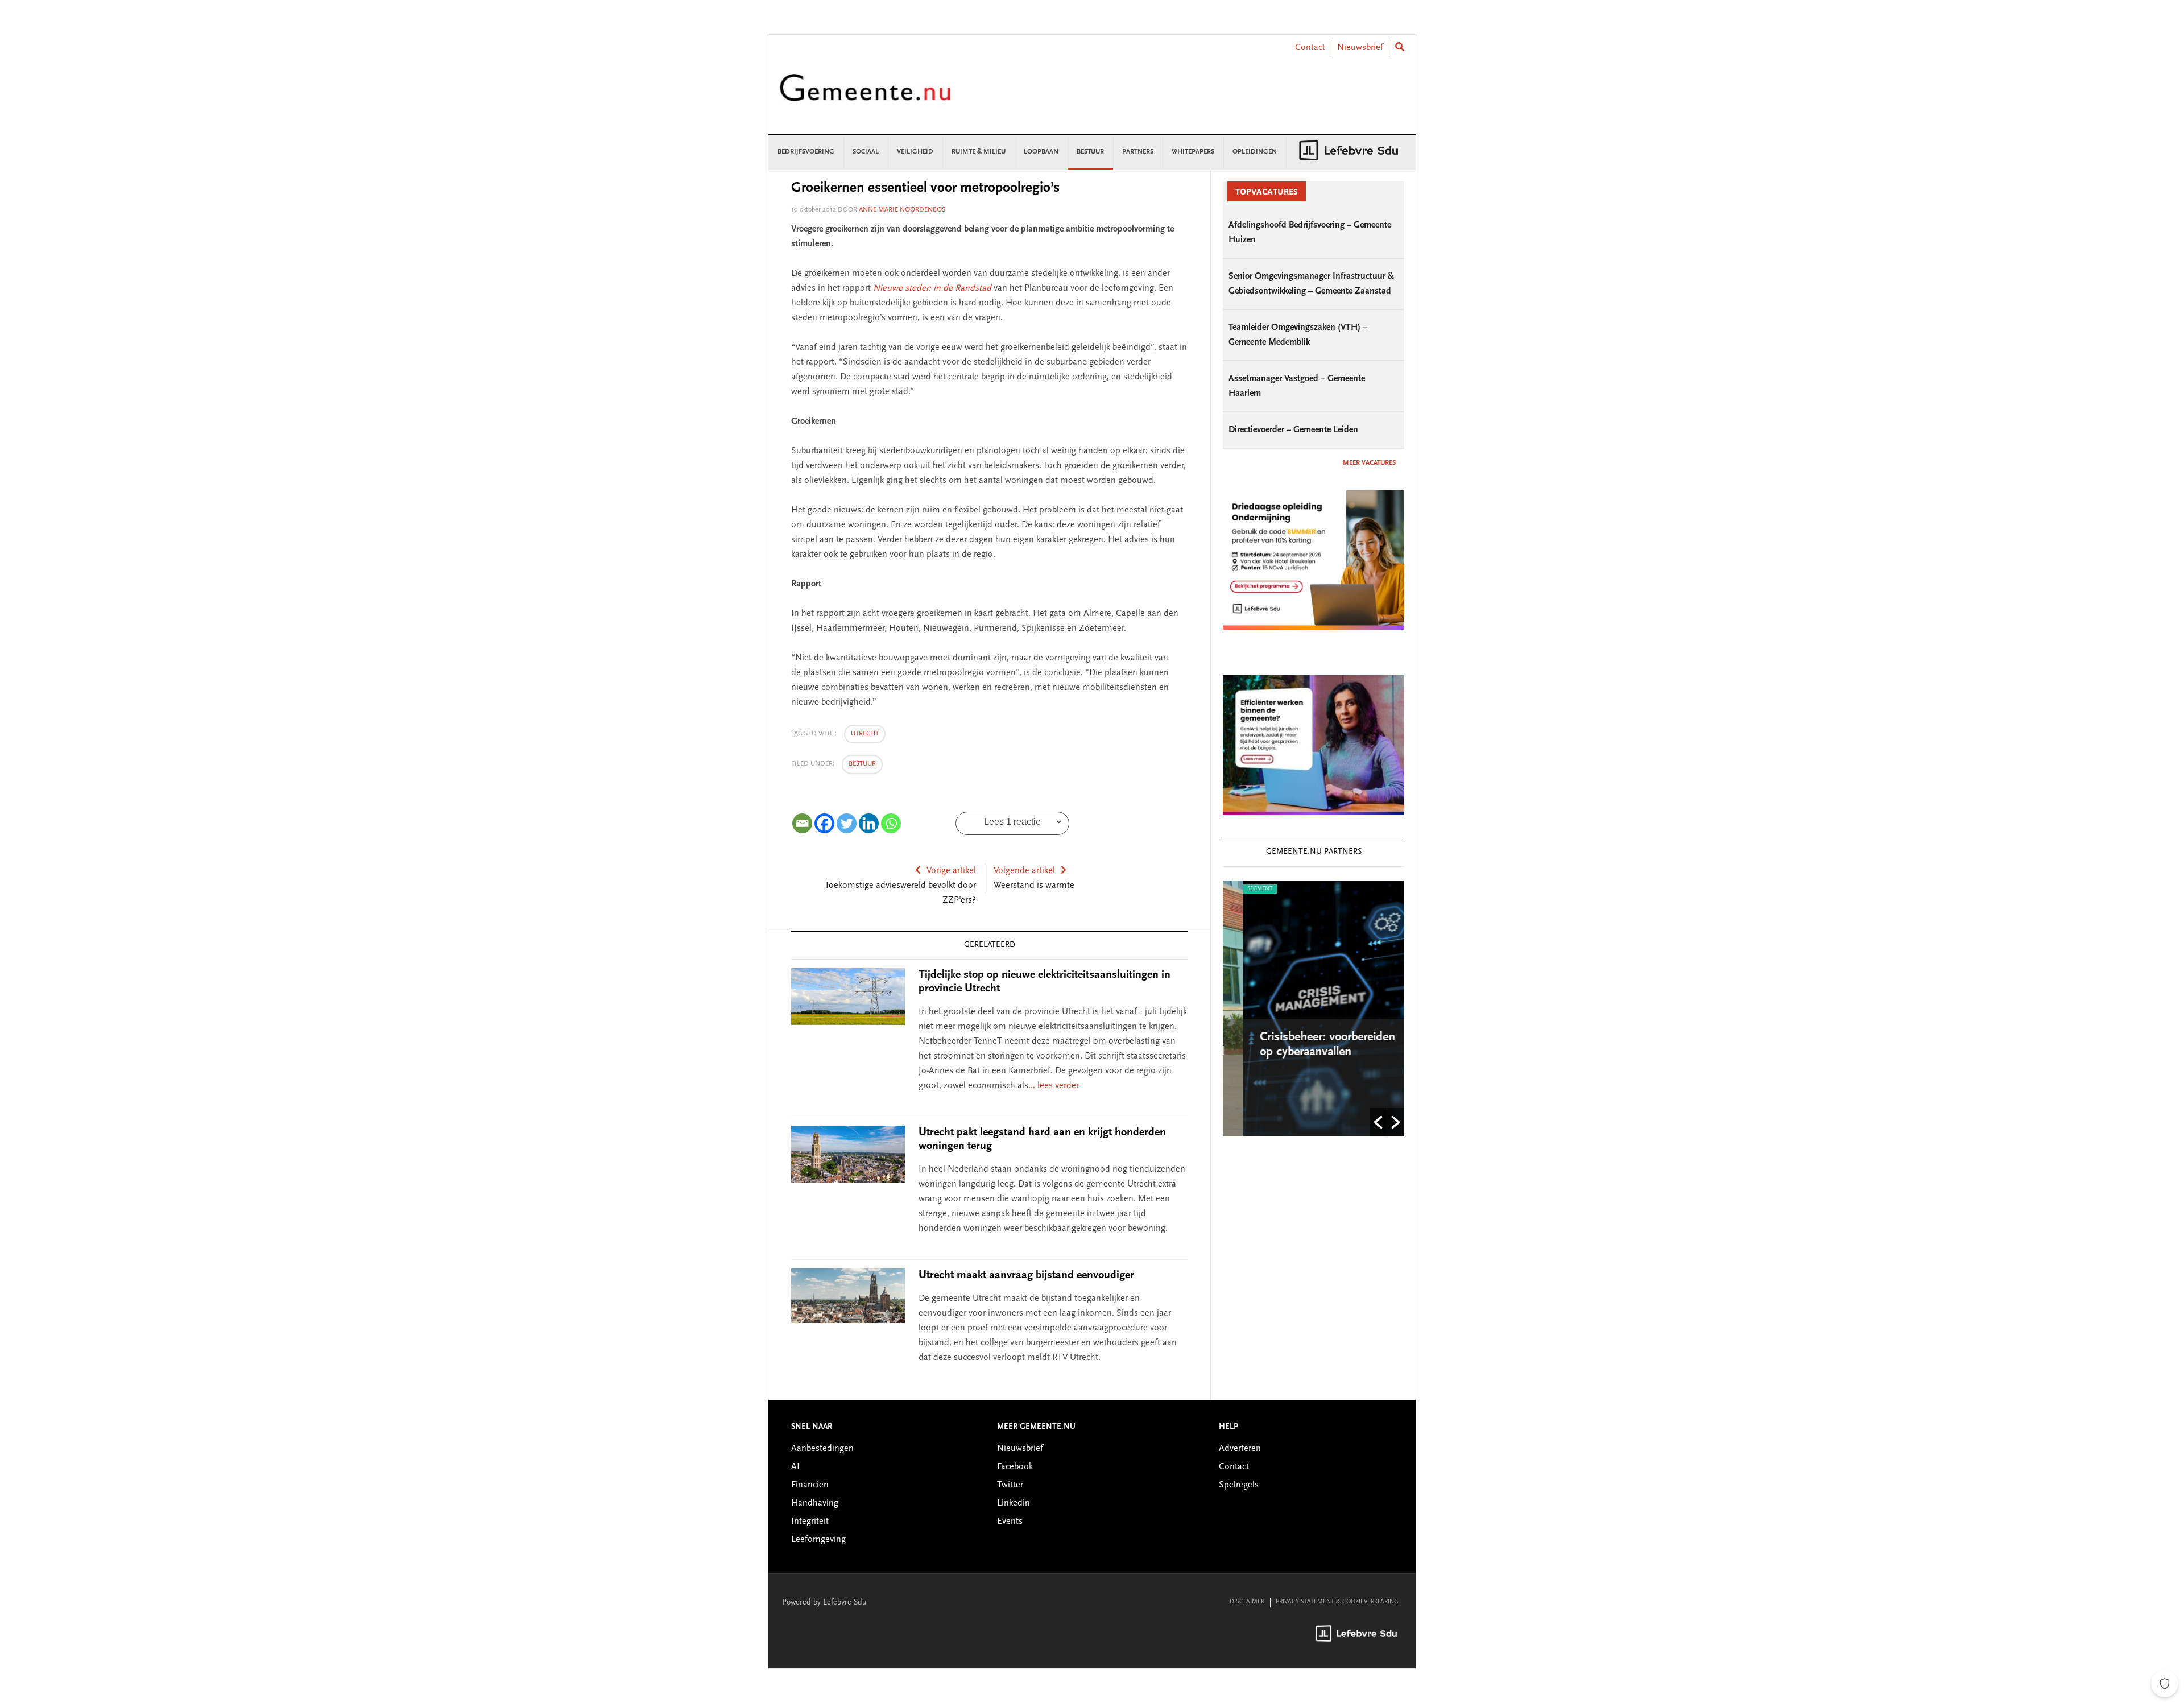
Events (1010, 1522)
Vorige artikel (951, 871)
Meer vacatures (1369, 463)
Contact (1310, 48)
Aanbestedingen (822, 1449)
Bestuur (862, 764)
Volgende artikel (1024, 871)
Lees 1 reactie (1012, 822)
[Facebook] (824, 823)
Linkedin (1014, 1503)
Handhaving (815, 1503)
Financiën (810, 1485)
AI (795, 1467)
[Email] (802, 823)
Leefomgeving (818, 1540)
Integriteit (810, 1522)
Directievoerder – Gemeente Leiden (1293, 430)
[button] (1378, 1122)
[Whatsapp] (891, 823)
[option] (1314, 1008)
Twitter (1010, 1485)
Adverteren (1240, 1449)
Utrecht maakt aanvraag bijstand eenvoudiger (1026, 1275)
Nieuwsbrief (1360, 48)
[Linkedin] (869, 823)
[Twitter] (847, 823)
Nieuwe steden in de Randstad (932, 288)
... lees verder (1054, 1086)
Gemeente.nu (865, 95)
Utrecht (865, 734)
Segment (1240, 889)
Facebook (1015, 1467)
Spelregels (1239, 1485)
